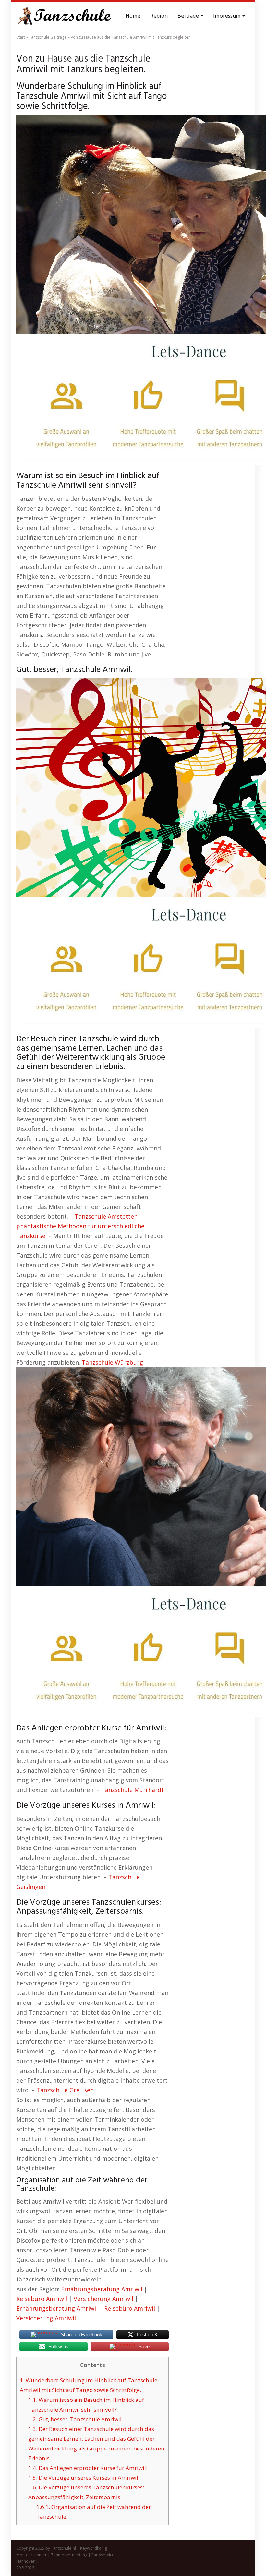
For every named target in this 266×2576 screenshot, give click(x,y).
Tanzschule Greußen (65, 2090)
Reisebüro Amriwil (42, 2299)
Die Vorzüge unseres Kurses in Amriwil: (84, 2478)
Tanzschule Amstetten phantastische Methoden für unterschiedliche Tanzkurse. (80, 1226)
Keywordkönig (94, 2548)
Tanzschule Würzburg (112, 1362)
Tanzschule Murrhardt (133, 1790)
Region (159, 16)
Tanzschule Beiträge (48, 37)
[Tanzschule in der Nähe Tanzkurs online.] (65, 16)
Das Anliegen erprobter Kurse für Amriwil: (88, 2468)
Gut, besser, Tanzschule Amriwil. (76, 2419)
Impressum (227, 16)
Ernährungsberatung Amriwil (102, 2289)
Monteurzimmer (31, 2555)
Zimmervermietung (69, 2555)
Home (133, 16)
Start (21, 37)
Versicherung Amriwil (103, 2299)
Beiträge (189, 16)
